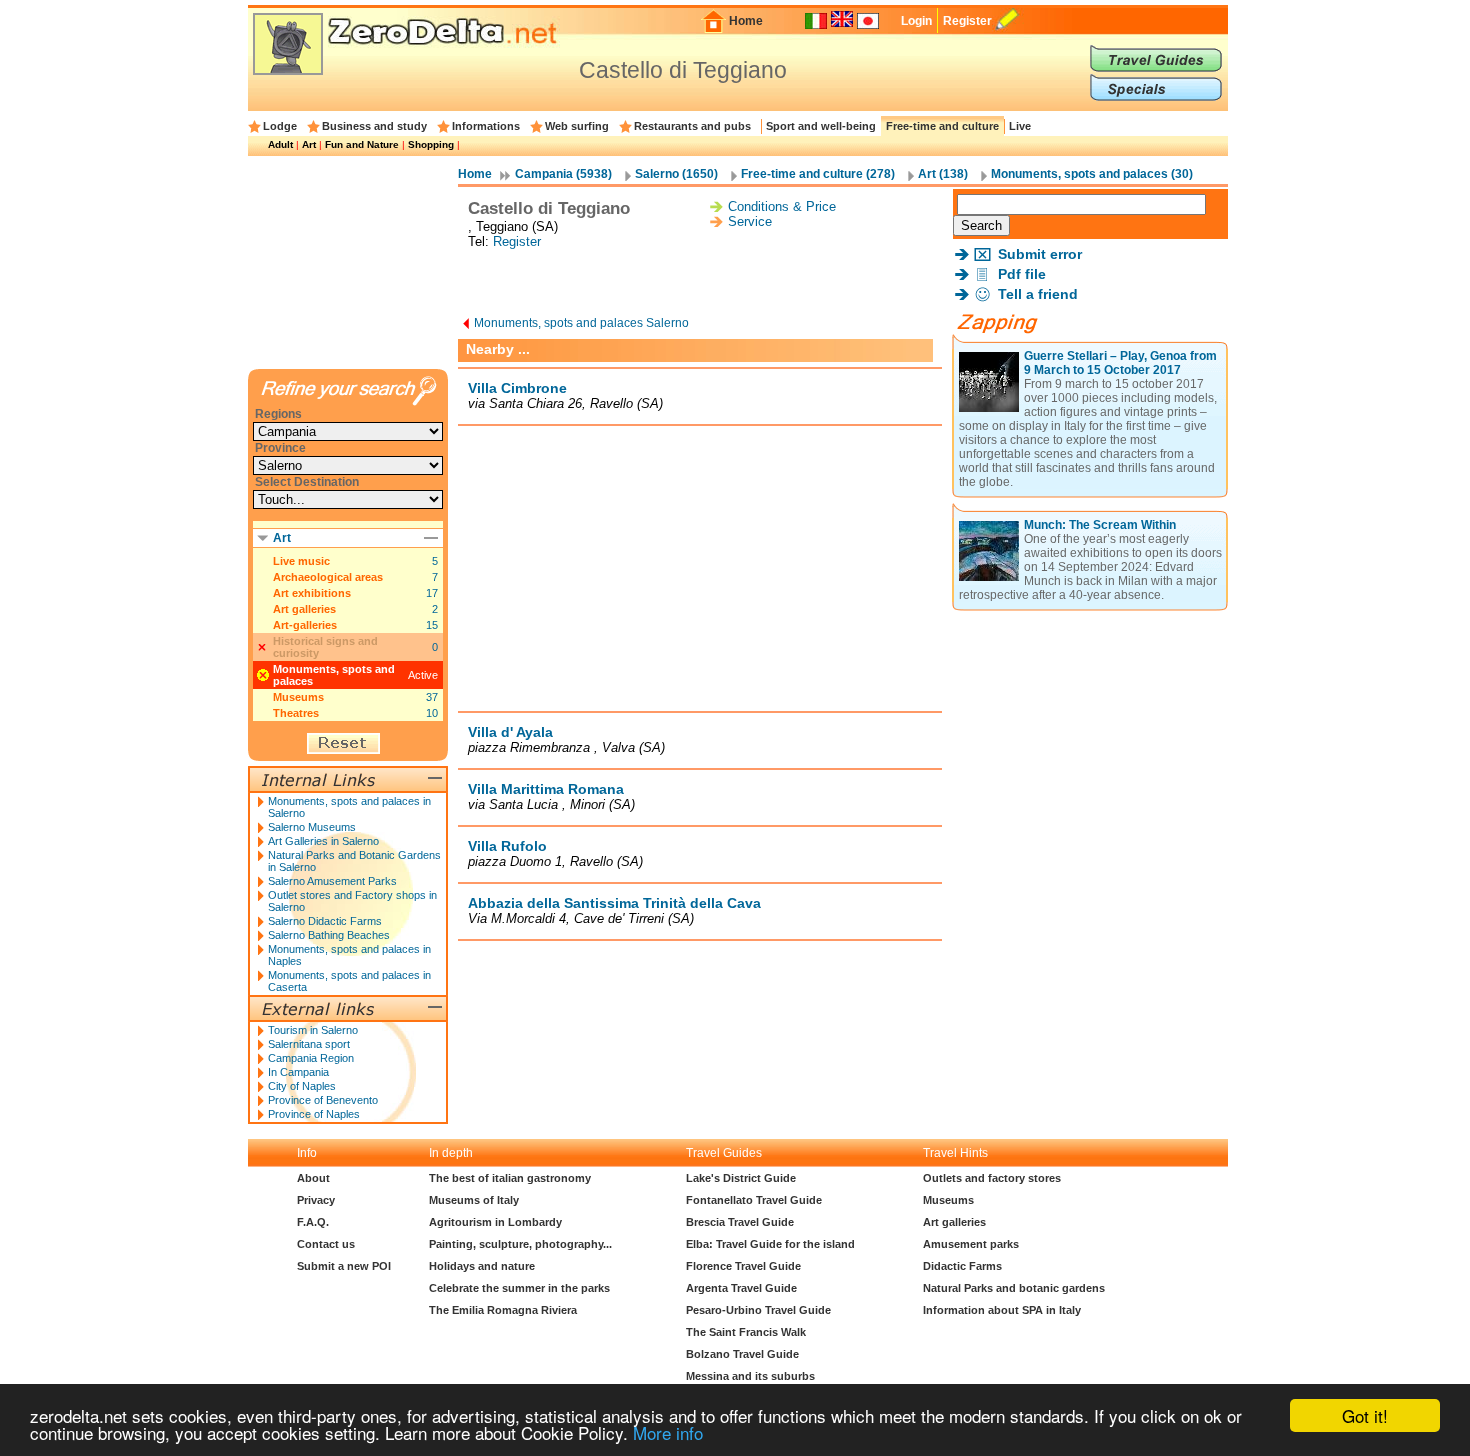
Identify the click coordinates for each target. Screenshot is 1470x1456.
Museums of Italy (474, 1200)
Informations (486, 126)
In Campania (298, 1072)
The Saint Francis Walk (746, 1332)
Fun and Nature (362, 144)
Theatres (296, 713)
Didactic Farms (962, 1266)
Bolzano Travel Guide (742, 1354)
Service (750, 221)
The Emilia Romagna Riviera (503, 1310)
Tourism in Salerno (313, 1030)
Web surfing (577, 126)
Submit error (1040, 254)
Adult (280, 144)
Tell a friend (1038, 294)
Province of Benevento (323, 1100)
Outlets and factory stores (992, 1178)
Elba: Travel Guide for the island (770, 1244)
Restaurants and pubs (692, 126)
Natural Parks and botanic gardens (1014, 1288)
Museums (298, 697)
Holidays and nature (482, 1266)
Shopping (431, 144)
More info (668, 1432)
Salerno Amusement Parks (332, 881)
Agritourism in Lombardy (495, 1222)
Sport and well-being (821, 126)
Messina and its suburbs (750, 1376)
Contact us (326, 1244)
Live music (301, 561)
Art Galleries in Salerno (323, 841)
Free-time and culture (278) (818, 174)
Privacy (316, 1200)
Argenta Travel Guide (741, 1288)
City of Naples (302, 1086)
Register (967, 21)
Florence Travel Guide (743, 1266)
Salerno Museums (312, 827)
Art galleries (304, 609)
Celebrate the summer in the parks (519, 1288)
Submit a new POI (344, 1266)
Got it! (1365, 1415)
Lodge (280, 126)
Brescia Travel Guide (740, 1222)
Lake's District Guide (741, 1178)
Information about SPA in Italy (1002, 1310)
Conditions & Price (782, 206)
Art (309, 144)
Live (1020, 126)
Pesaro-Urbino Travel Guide (758, 1310)
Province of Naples (314, 1114)
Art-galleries (305, 625)
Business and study (374, 126)
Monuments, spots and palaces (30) (1092, 174)
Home (746, 21)
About (313, 1178)
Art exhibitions (312, 593)
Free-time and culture (942, 126)
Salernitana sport (309, 1044)
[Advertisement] (700, 284)
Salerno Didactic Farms (325, 921)
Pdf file (1022, 274)
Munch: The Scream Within (1100, 525)
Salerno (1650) (676, 174)
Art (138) (943, 174)
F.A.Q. (313, 1222)
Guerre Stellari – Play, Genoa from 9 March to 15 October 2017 (1120, 363)
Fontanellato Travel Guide (754, 1200)
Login (916, 21)
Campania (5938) (563, 174)
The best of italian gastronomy (510, 1178)
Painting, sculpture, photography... (520, 1244)
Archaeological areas (328, 577)
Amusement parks (971, 1244)
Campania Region (311, 1058)
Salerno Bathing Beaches (329, 935)
